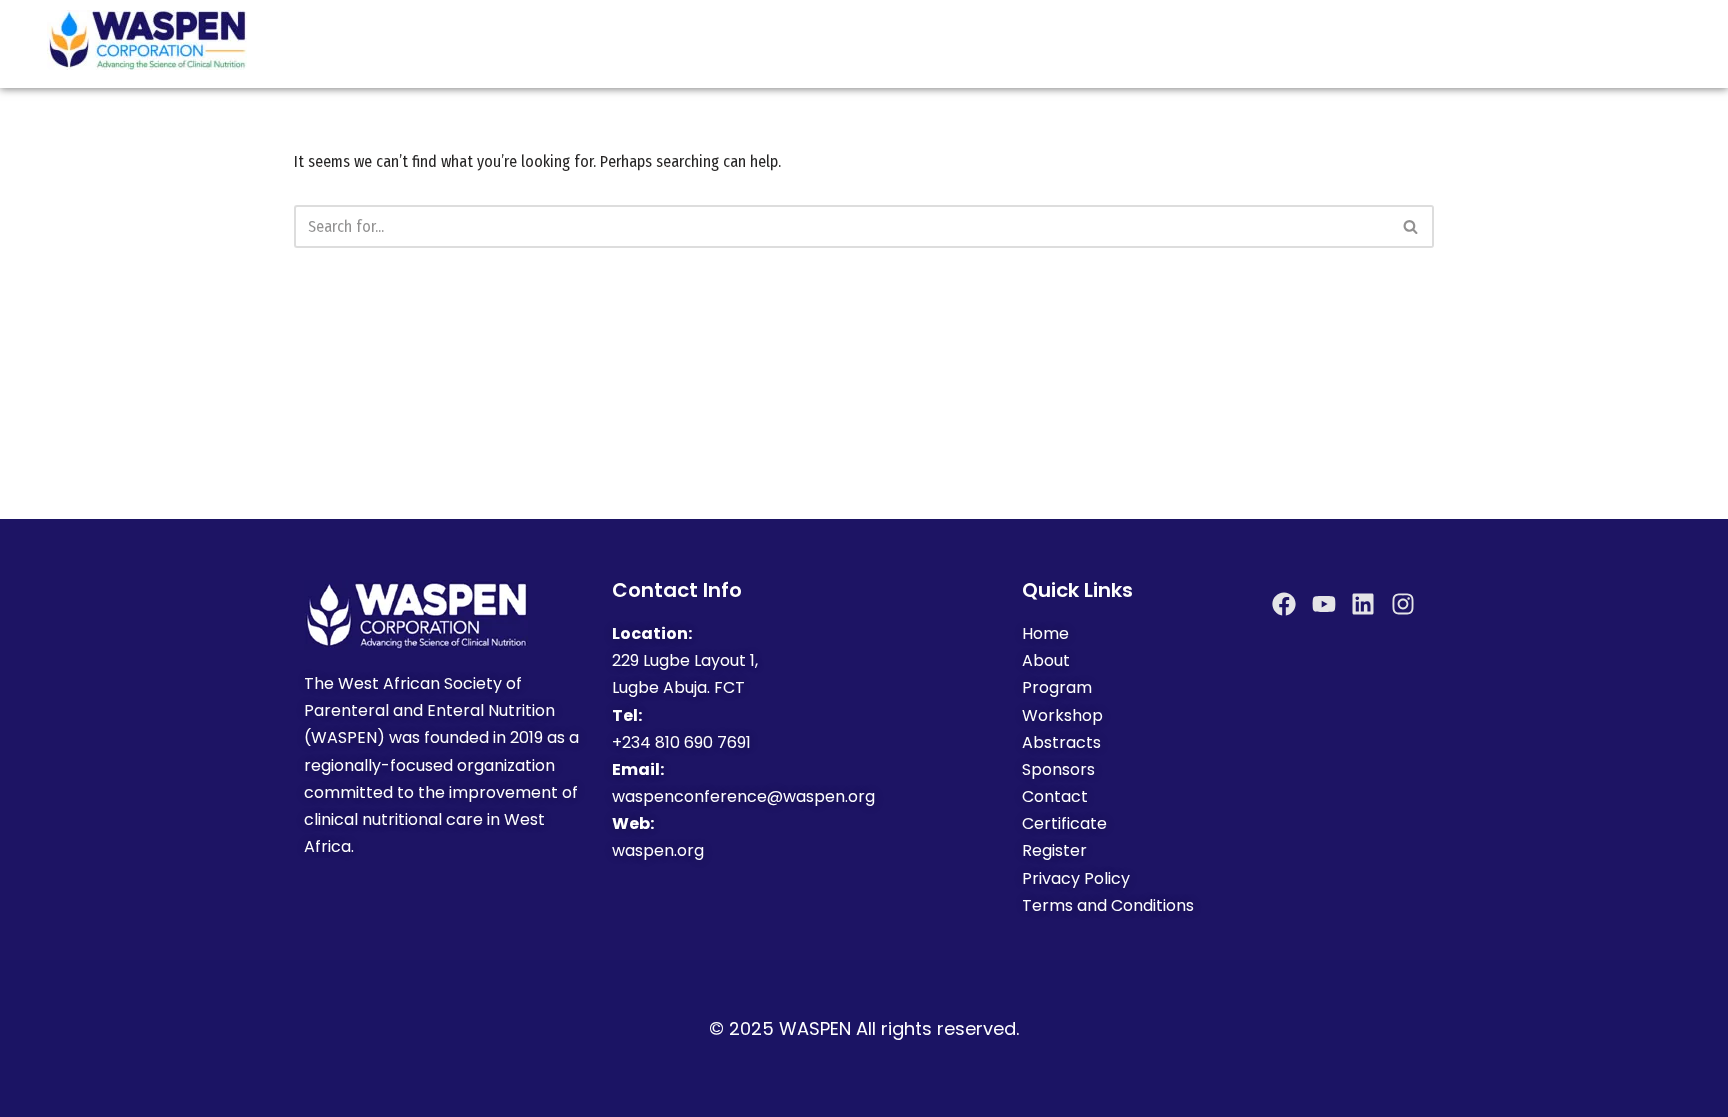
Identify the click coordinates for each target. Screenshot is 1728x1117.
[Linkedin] (1363, 604)
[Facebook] (1284, 604)
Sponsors (1060, 769)
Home (1045, 633)
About (1046, 660)
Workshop (1062, 715)
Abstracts (1061, 742)
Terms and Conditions (1110, 905)
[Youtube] (1324, 604)
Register (1054, 850)
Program (1057, 687)
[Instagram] (1403, 604)
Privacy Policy (1076, 878)
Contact (1055, 796)
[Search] (1411, 226)
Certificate (1064, 823)
